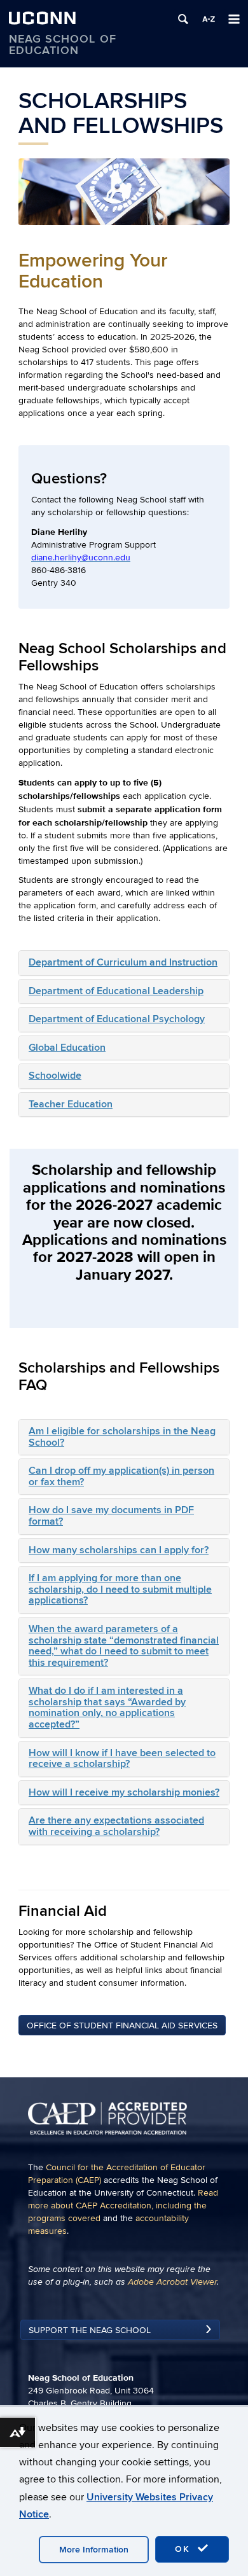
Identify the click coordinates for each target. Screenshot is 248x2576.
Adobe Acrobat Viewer (172, 2282)
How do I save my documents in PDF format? (111, 1516)
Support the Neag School (90, 2330)
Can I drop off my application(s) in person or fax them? (121, 1476)
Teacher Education (71, 1104)
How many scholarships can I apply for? (119, 1550)
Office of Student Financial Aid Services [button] (122, 2025)
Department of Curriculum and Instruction (123, 962)
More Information (94, 2550)
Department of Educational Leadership (116, 991)
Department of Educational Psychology (117, 1019)
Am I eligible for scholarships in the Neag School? (122, 1437)
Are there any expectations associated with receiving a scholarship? (116, 1826)
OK (184, 2549)
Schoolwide (55, 1076)
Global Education (67, 1048)
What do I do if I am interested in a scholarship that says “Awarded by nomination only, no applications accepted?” (107, 1707)
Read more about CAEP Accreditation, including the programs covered (123, 2206)
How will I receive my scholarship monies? (124, 1792)
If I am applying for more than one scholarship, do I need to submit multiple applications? (120, 1589)
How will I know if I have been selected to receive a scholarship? (122, 1759)
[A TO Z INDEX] (209, 19)
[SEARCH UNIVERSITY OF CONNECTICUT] (183, 19)
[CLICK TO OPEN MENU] (234, 19)
